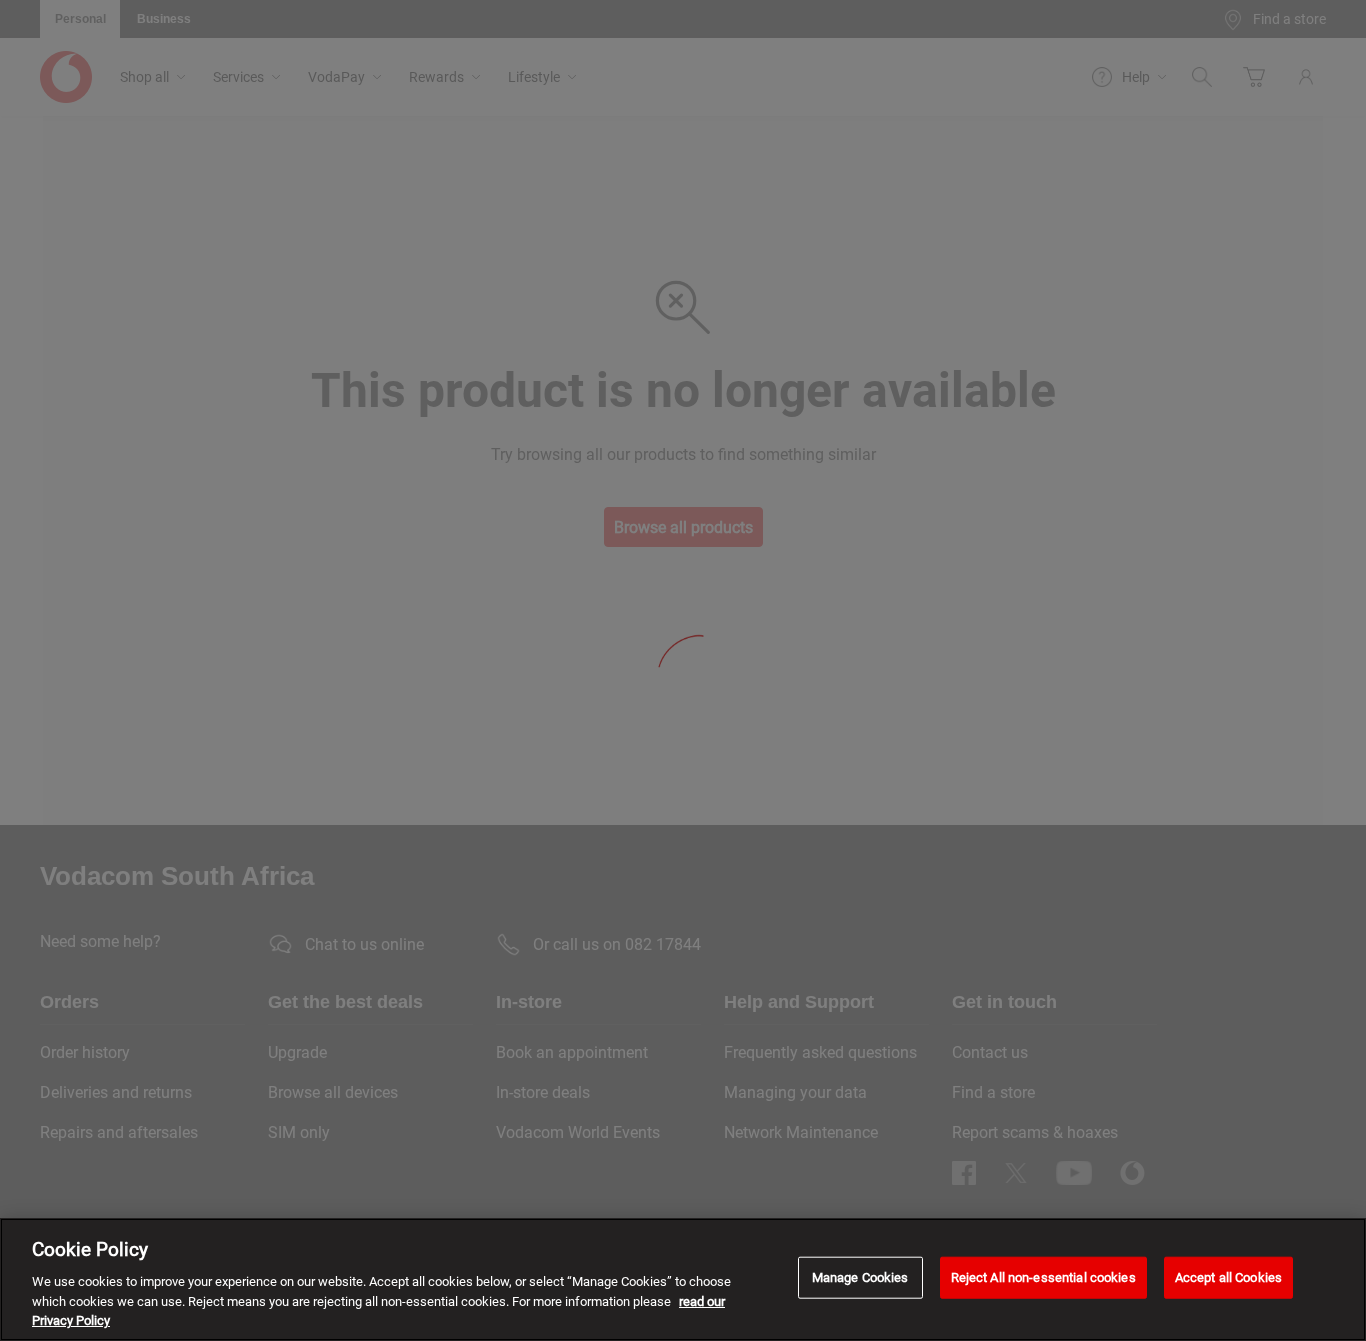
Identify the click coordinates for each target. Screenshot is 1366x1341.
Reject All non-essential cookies (1043, 1277)
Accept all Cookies (1228, 1277)
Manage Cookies (860, 1277)
